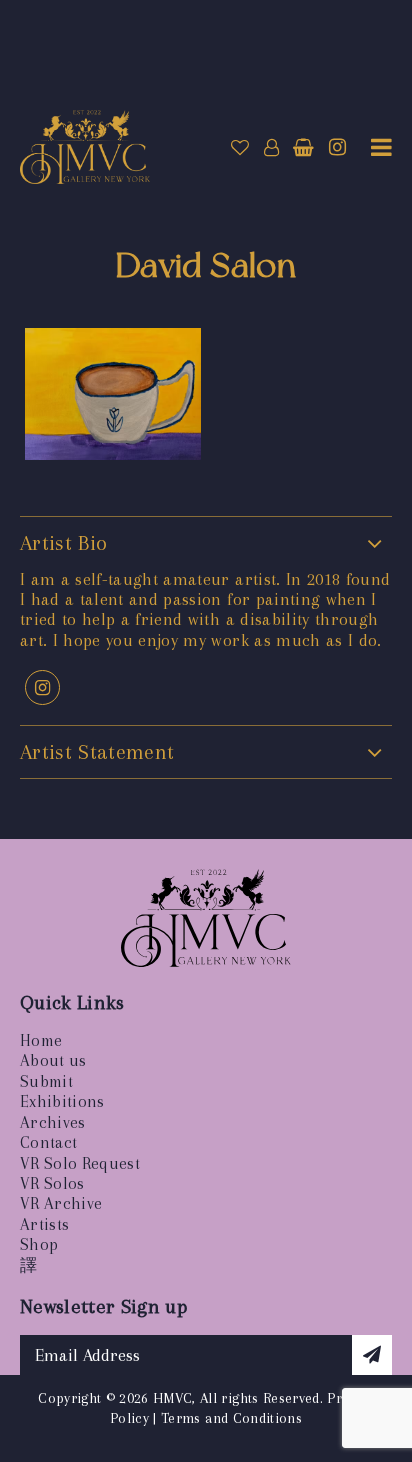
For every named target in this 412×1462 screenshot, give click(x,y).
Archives (53, 1122)
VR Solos (52, 1183)
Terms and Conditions (231, 1418)
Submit (46, 1081)
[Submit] (372, 1355)
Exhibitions (62, 1101)
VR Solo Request (80, 1163)
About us (53, 1060)
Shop (39, 1244)
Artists (44, 1224)
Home (41, 1040)
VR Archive (61, 1203)
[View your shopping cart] (303, 148)
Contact (48, 1142)
